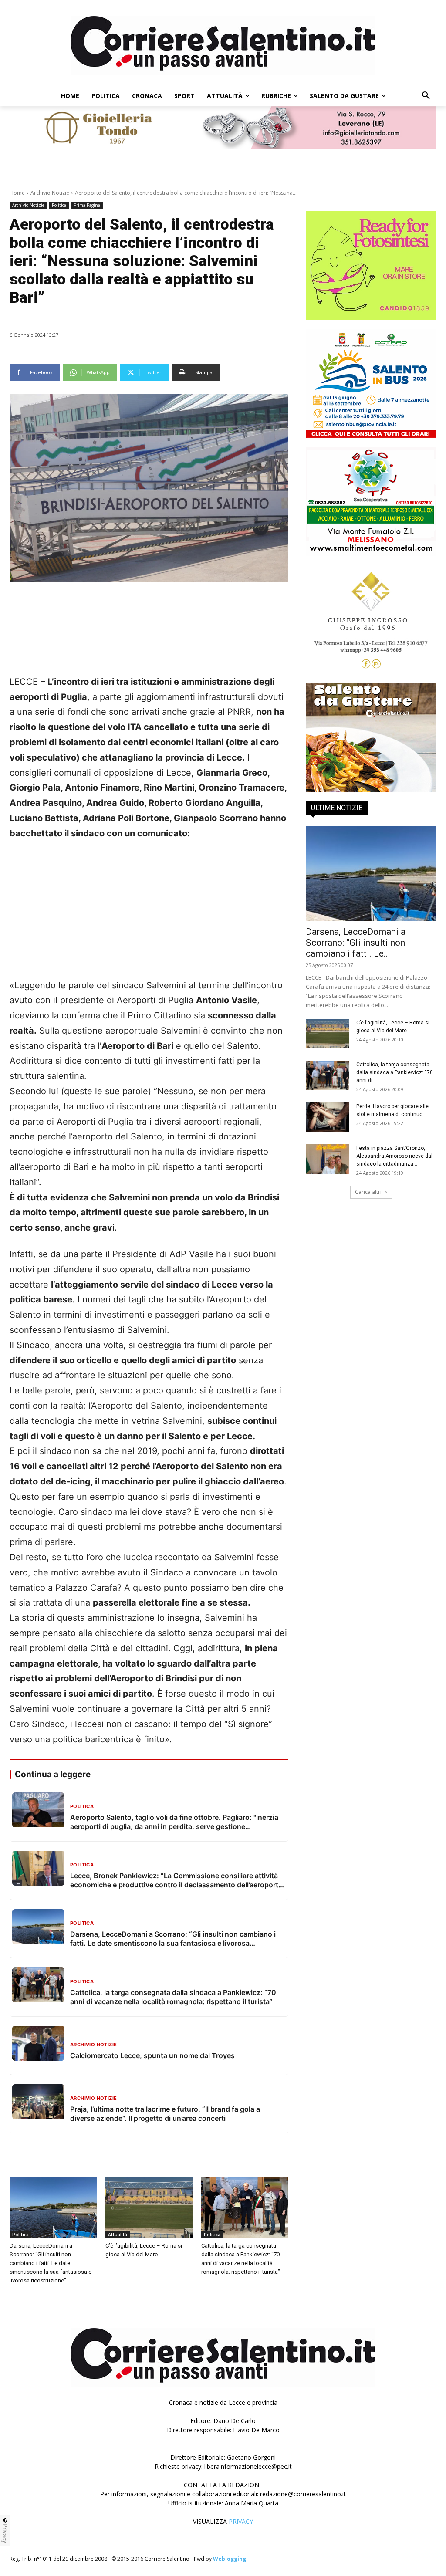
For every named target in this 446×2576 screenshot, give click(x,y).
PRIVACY (241, 2521)
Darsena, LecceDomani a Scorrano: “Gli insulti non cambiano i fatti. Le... (356, 943)
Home (17, 193)
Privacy (5, 2533)
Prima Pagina (87, 205)
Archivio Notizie (50, 193)
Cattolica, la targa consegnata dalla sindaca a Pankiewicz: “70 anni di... (395, 1072)
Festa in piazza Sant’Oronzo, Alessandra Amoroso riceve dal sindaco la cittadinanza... (394, 1156)
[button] (426, 96)
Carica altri (368, 1192)
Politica (59, 205)
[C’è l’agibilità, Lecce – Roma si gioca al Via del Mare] (149, 2208)
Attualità (118, 2235)
